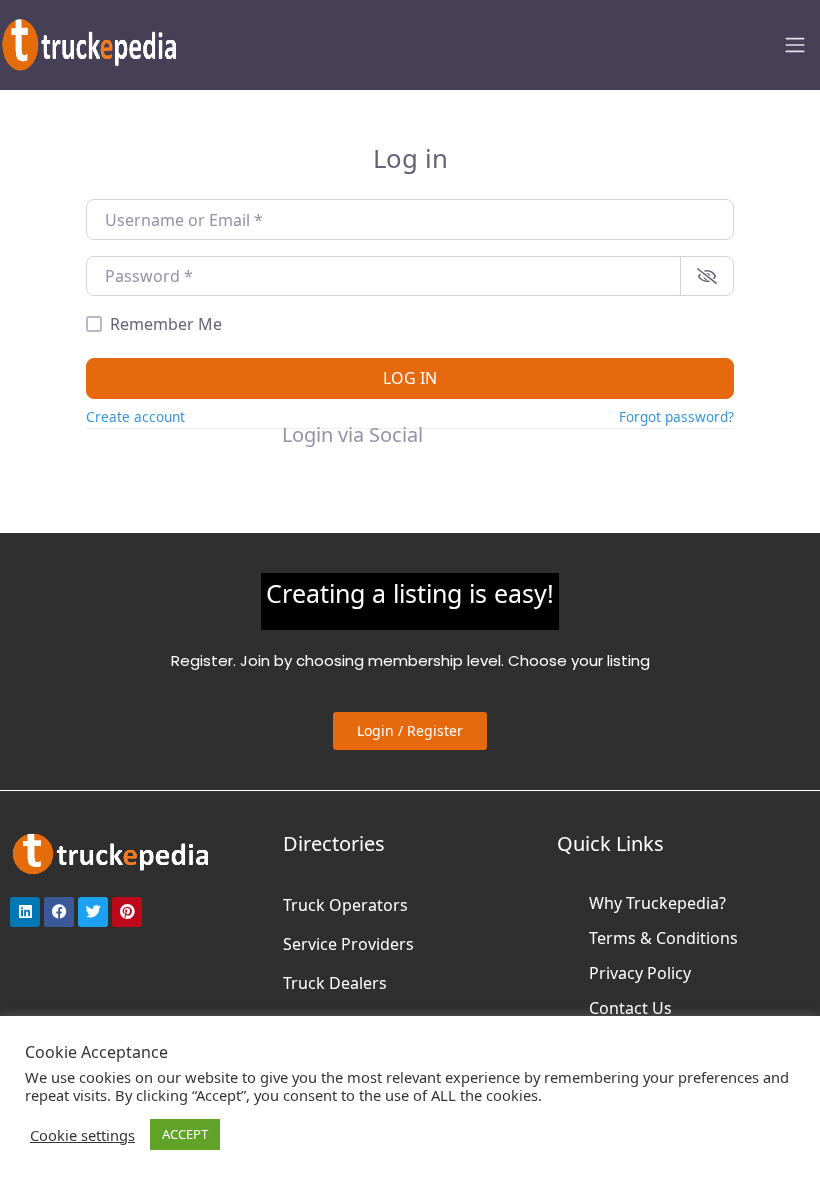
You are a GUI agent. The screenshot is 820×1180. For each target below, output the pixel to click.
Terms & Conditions (663, 938)
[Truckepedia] (90, 42)
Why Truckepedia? (657, 903)
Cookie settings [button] (82, 1135)
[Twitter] (93, 912)
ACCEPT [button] (185, 1134)
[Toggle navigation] (795, 45)
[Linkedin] (25, 912)
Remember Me (166, 324)
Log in (410, 378)
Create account (135, 416)
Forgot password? (676, 416)
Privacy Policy (640, 973)
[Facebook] (59, 912)
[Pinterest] (127, 912)
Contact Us (630, 1008)
